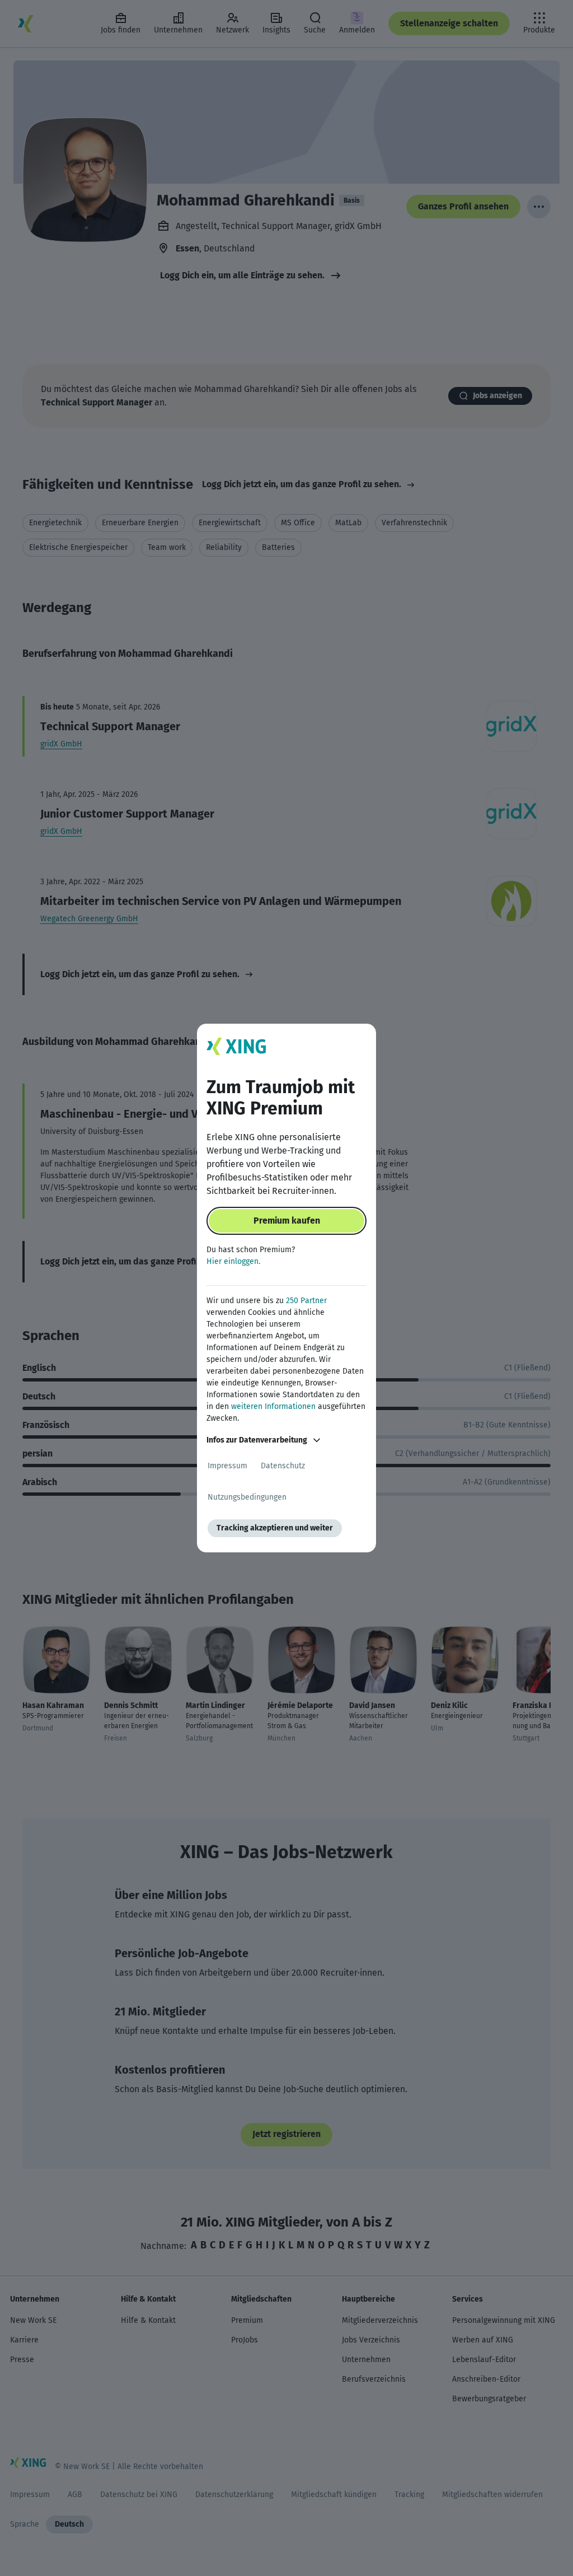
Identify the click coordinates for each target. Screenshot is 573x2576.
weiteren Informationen (273, 1406)
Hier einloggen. (233, 1261)
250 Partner (306, 1301)
